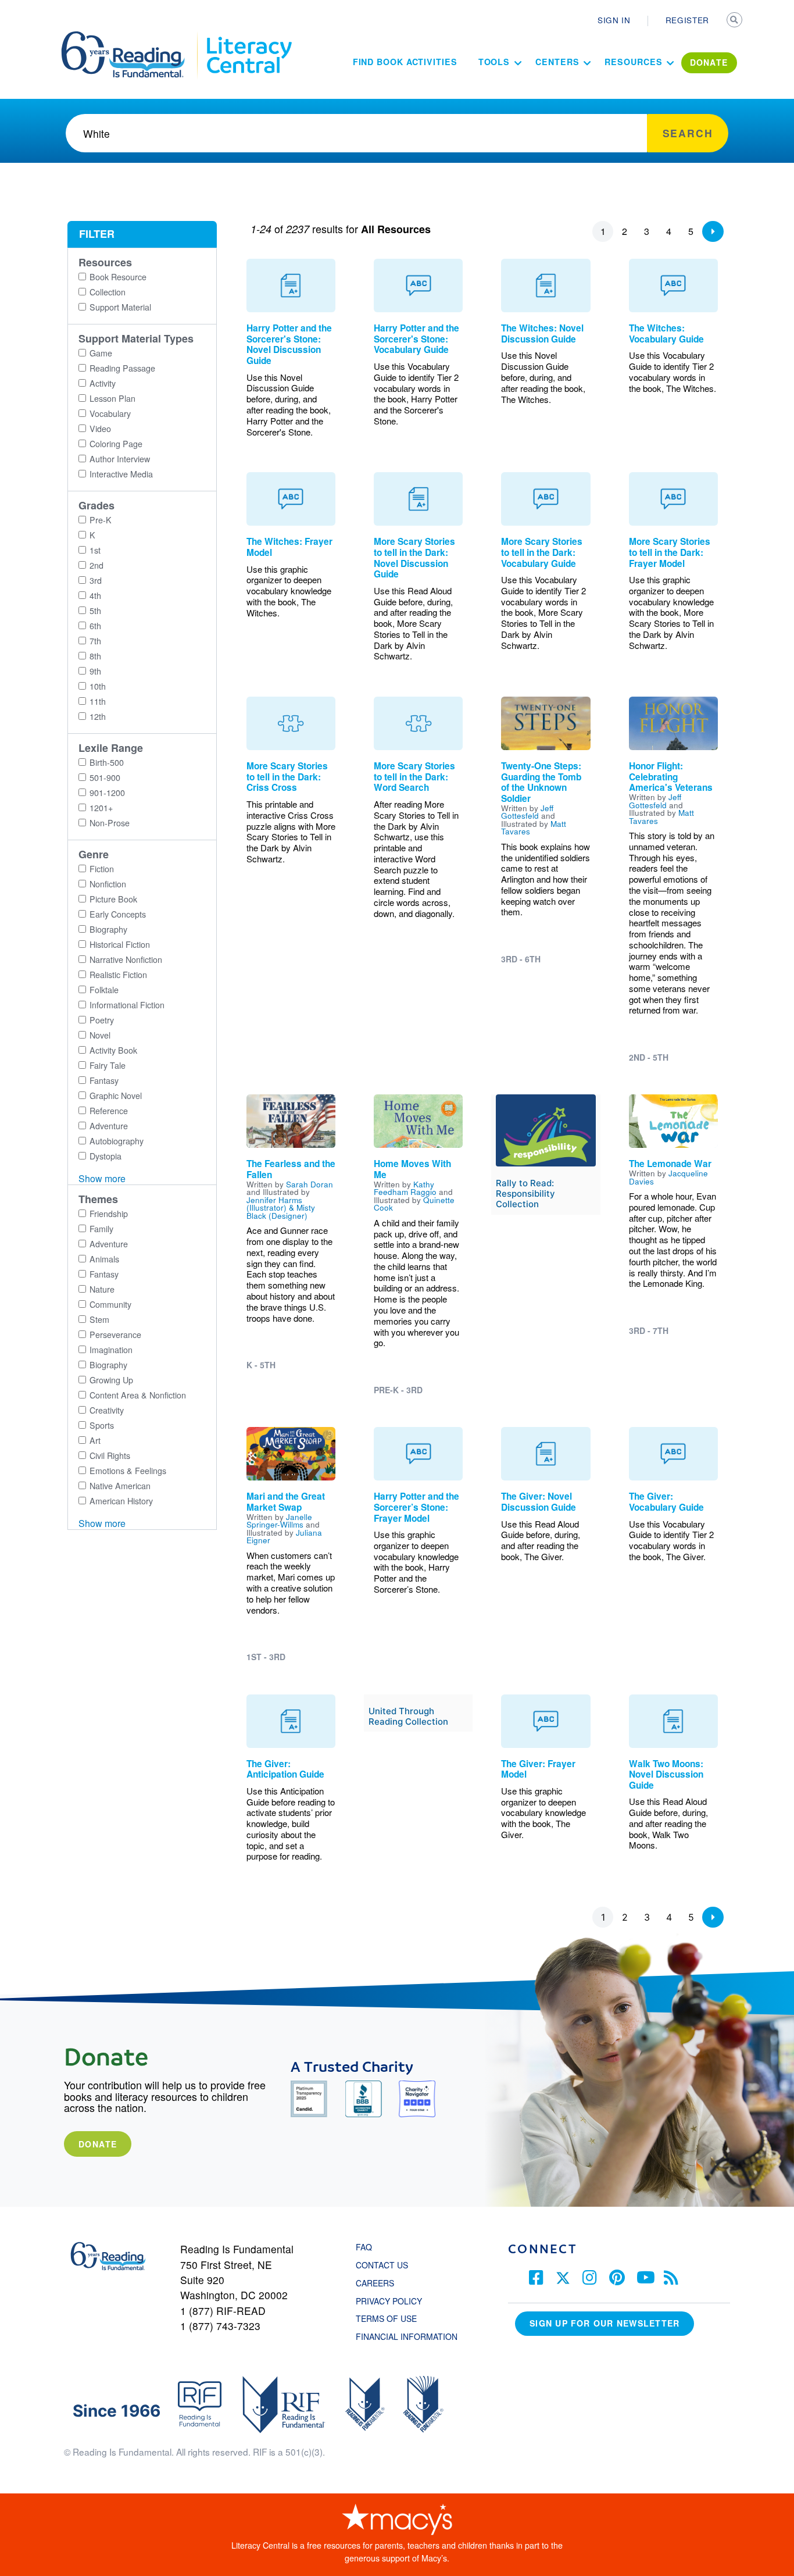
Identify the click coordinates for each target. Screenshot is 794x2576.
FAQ (364, 2247)
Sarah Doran (310, 1184)
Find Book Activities (405, 62)
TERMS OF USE (392, 2318)
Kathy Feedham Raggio (405, 1188)
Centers (557, 62)
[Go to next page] (713, 231)
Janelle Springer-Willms (279, 1521)
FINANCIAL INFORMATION (407, 2336)
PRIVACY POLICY (389, 2301)
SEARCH (735, 21)
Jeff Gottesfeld (527, 812)
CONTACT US (385, 2265)
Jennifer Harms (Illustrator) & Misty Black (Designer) (281, 1207)
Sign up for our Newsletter (605, 2323)
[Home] (131, 37)
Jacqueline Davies (668, 1177)
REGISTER (687, 20)
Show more (102, 1178)
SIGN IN (614, 20)
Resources (633, 62)
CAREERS (375, 2283)
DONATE (709, 62)
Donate (98, 2144)
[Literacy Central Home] (248, 37)
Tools (494, 62)
